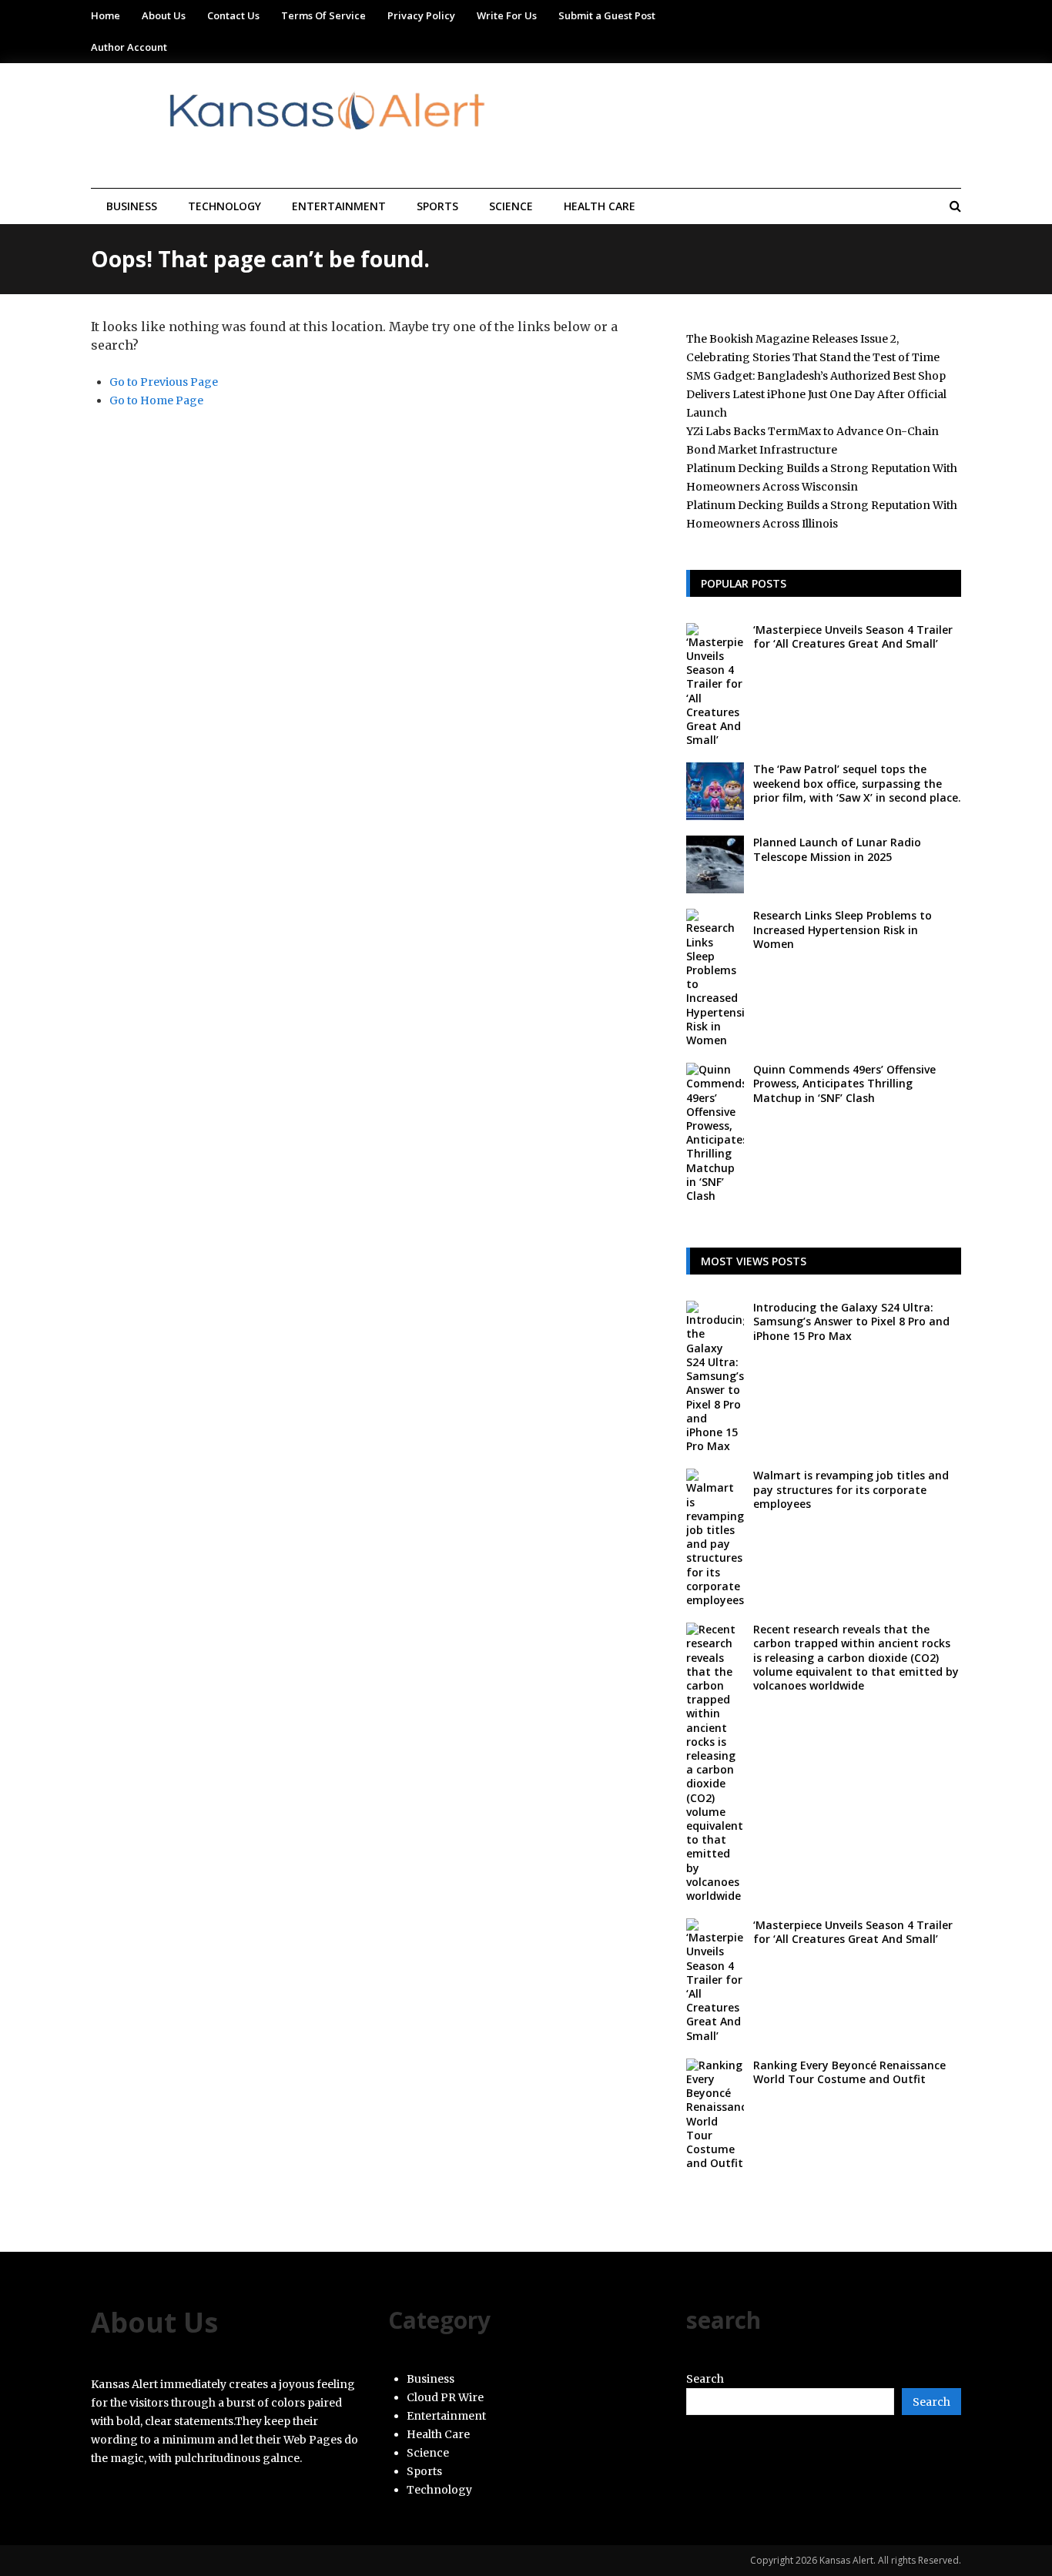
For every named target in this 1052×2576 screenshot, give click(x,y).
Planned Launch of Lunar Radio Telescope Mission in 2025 (837, 849)
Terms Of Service (323, 15)
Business (132, 206)
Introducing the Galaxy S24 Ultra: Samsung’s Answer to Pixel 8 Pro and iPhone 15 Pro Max (851, 1321)
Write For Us (507, 15)
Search (705, 2379)
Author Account (129, 47)
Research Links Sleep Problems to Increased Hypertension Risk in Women (843, 929)
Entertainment (339, 206)
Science (511, 206)
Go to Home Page (156, 400)
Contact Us (233, 15)
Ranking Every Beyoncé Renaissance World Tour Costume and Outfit (849, 2072)
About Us (164, 15)
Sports (437, 206)
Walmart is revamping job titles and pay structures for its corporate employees (851, 1489)
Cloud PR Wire (445, 2397)
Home (106, 15)
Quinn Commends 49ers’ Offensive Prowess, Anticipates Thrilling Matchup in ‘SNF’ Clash (844, 1083)
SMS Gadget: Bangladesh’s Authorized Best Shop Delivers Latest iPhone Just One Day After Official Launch (816, 394)
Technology (224, 206)
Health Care (600, 206)
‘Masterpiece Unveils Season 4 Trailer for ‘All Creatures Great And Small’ (853, 636)
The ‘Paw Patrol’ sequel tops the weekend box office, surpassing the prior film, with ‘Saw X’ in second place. (857, 783)
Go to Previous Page (164, 382)
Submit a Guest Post (607, 15)
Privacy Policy (421, 15)
